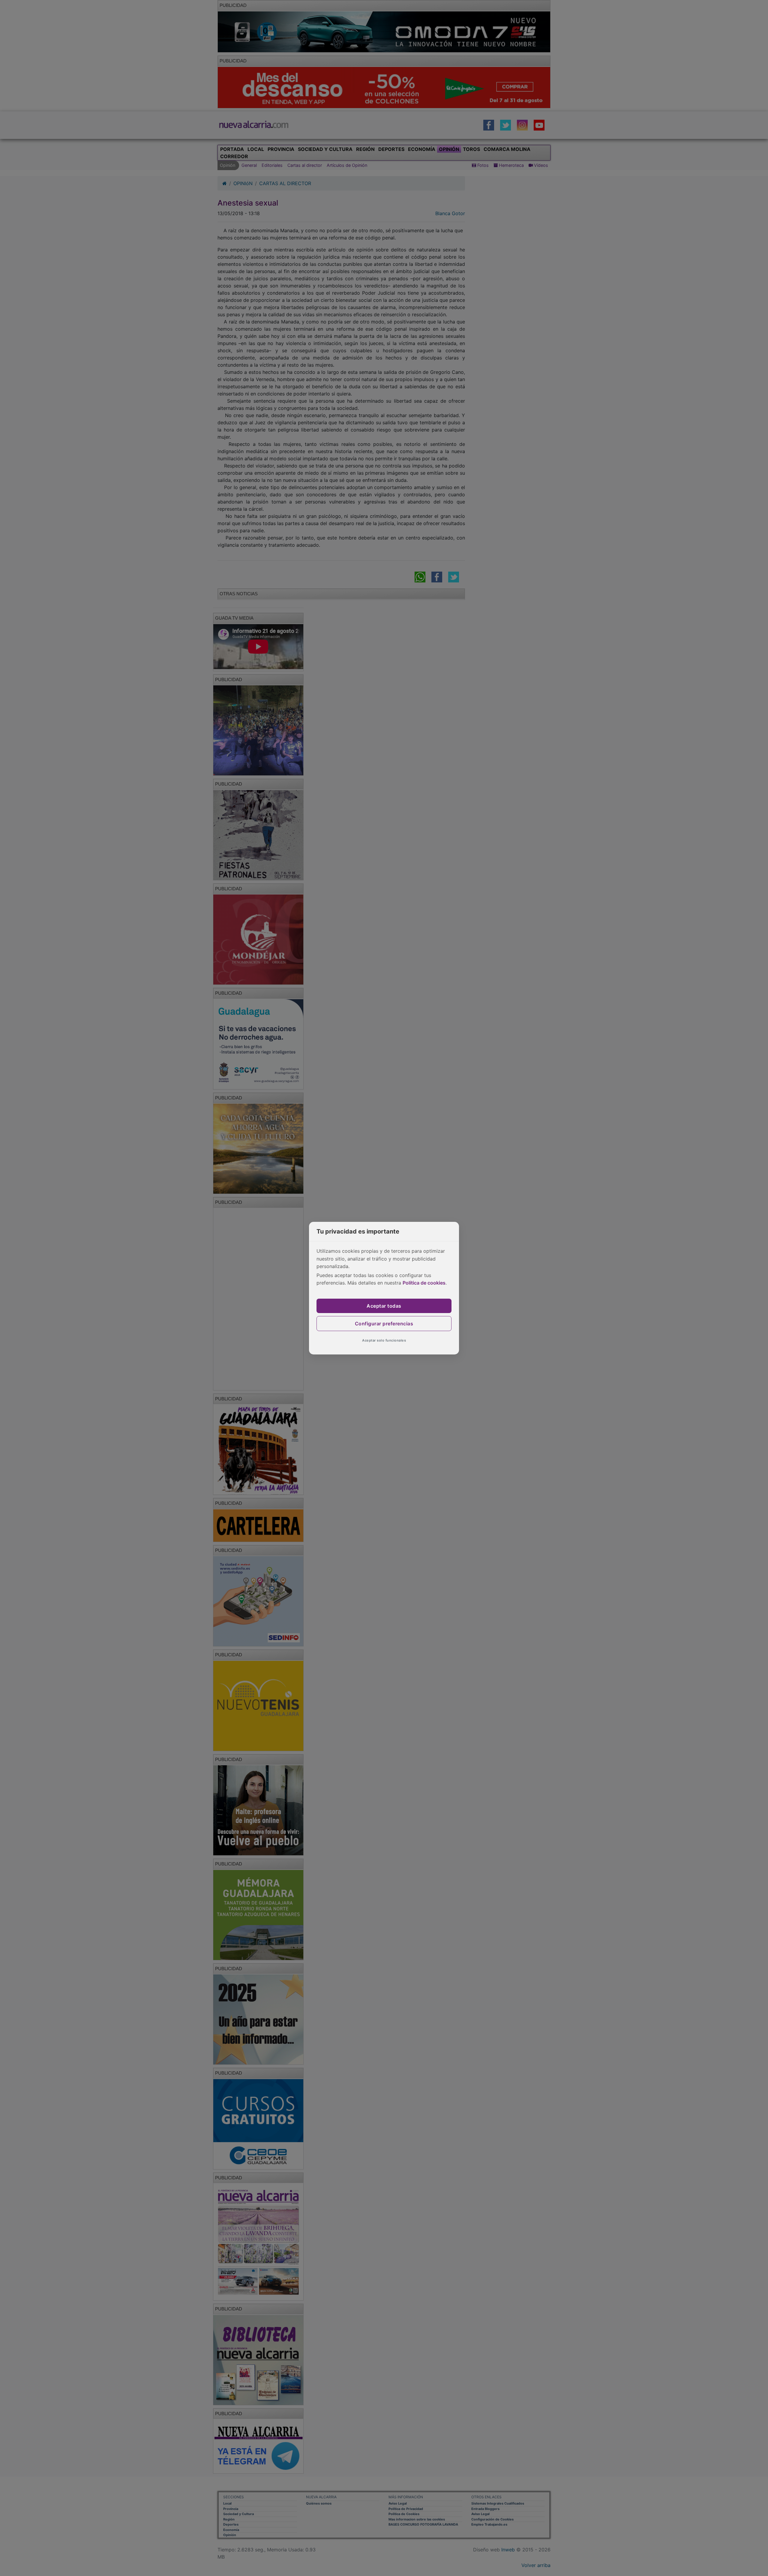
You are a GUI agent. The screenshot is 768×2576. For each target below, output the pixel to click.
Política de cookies (424, 1283)
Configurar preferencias (384, 1324)
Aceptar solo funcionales (384, 1340)
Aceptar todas (384, 1306)
